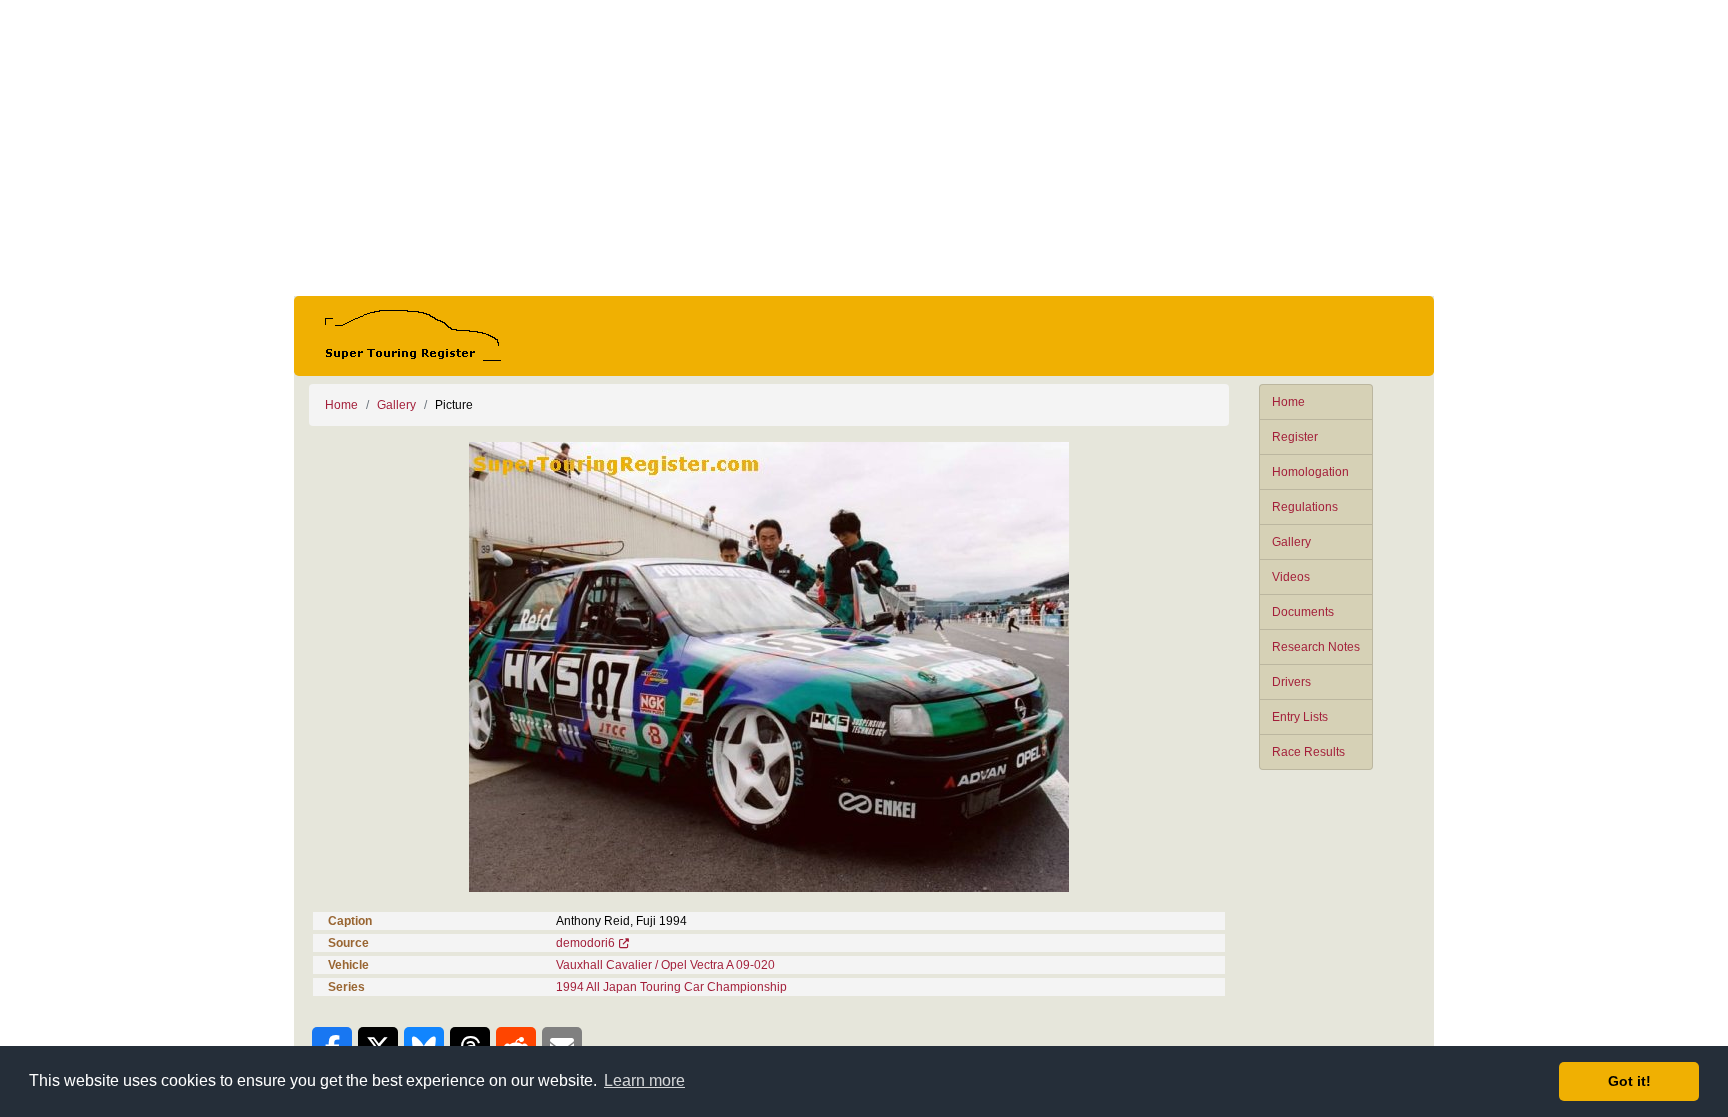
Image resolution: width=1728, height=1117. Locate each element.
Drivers (1291, 682)
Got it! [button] (1629, 1081)
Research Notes (1316, 647)
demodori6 (585, 943)
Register (1295, 437)
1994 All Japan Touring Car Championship (671, 987)
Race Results (1308, 752)
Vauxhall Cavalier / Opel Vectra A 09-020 (665, 965)
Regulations (1305, 507)
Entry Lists (1300, 717)
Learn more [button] (644, 1080)
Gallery (1291, 542)
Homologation (1310, 472)
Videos (1291, 577)
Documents (1303, 612)
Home (1288, 402)
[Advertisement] (864, 148)
